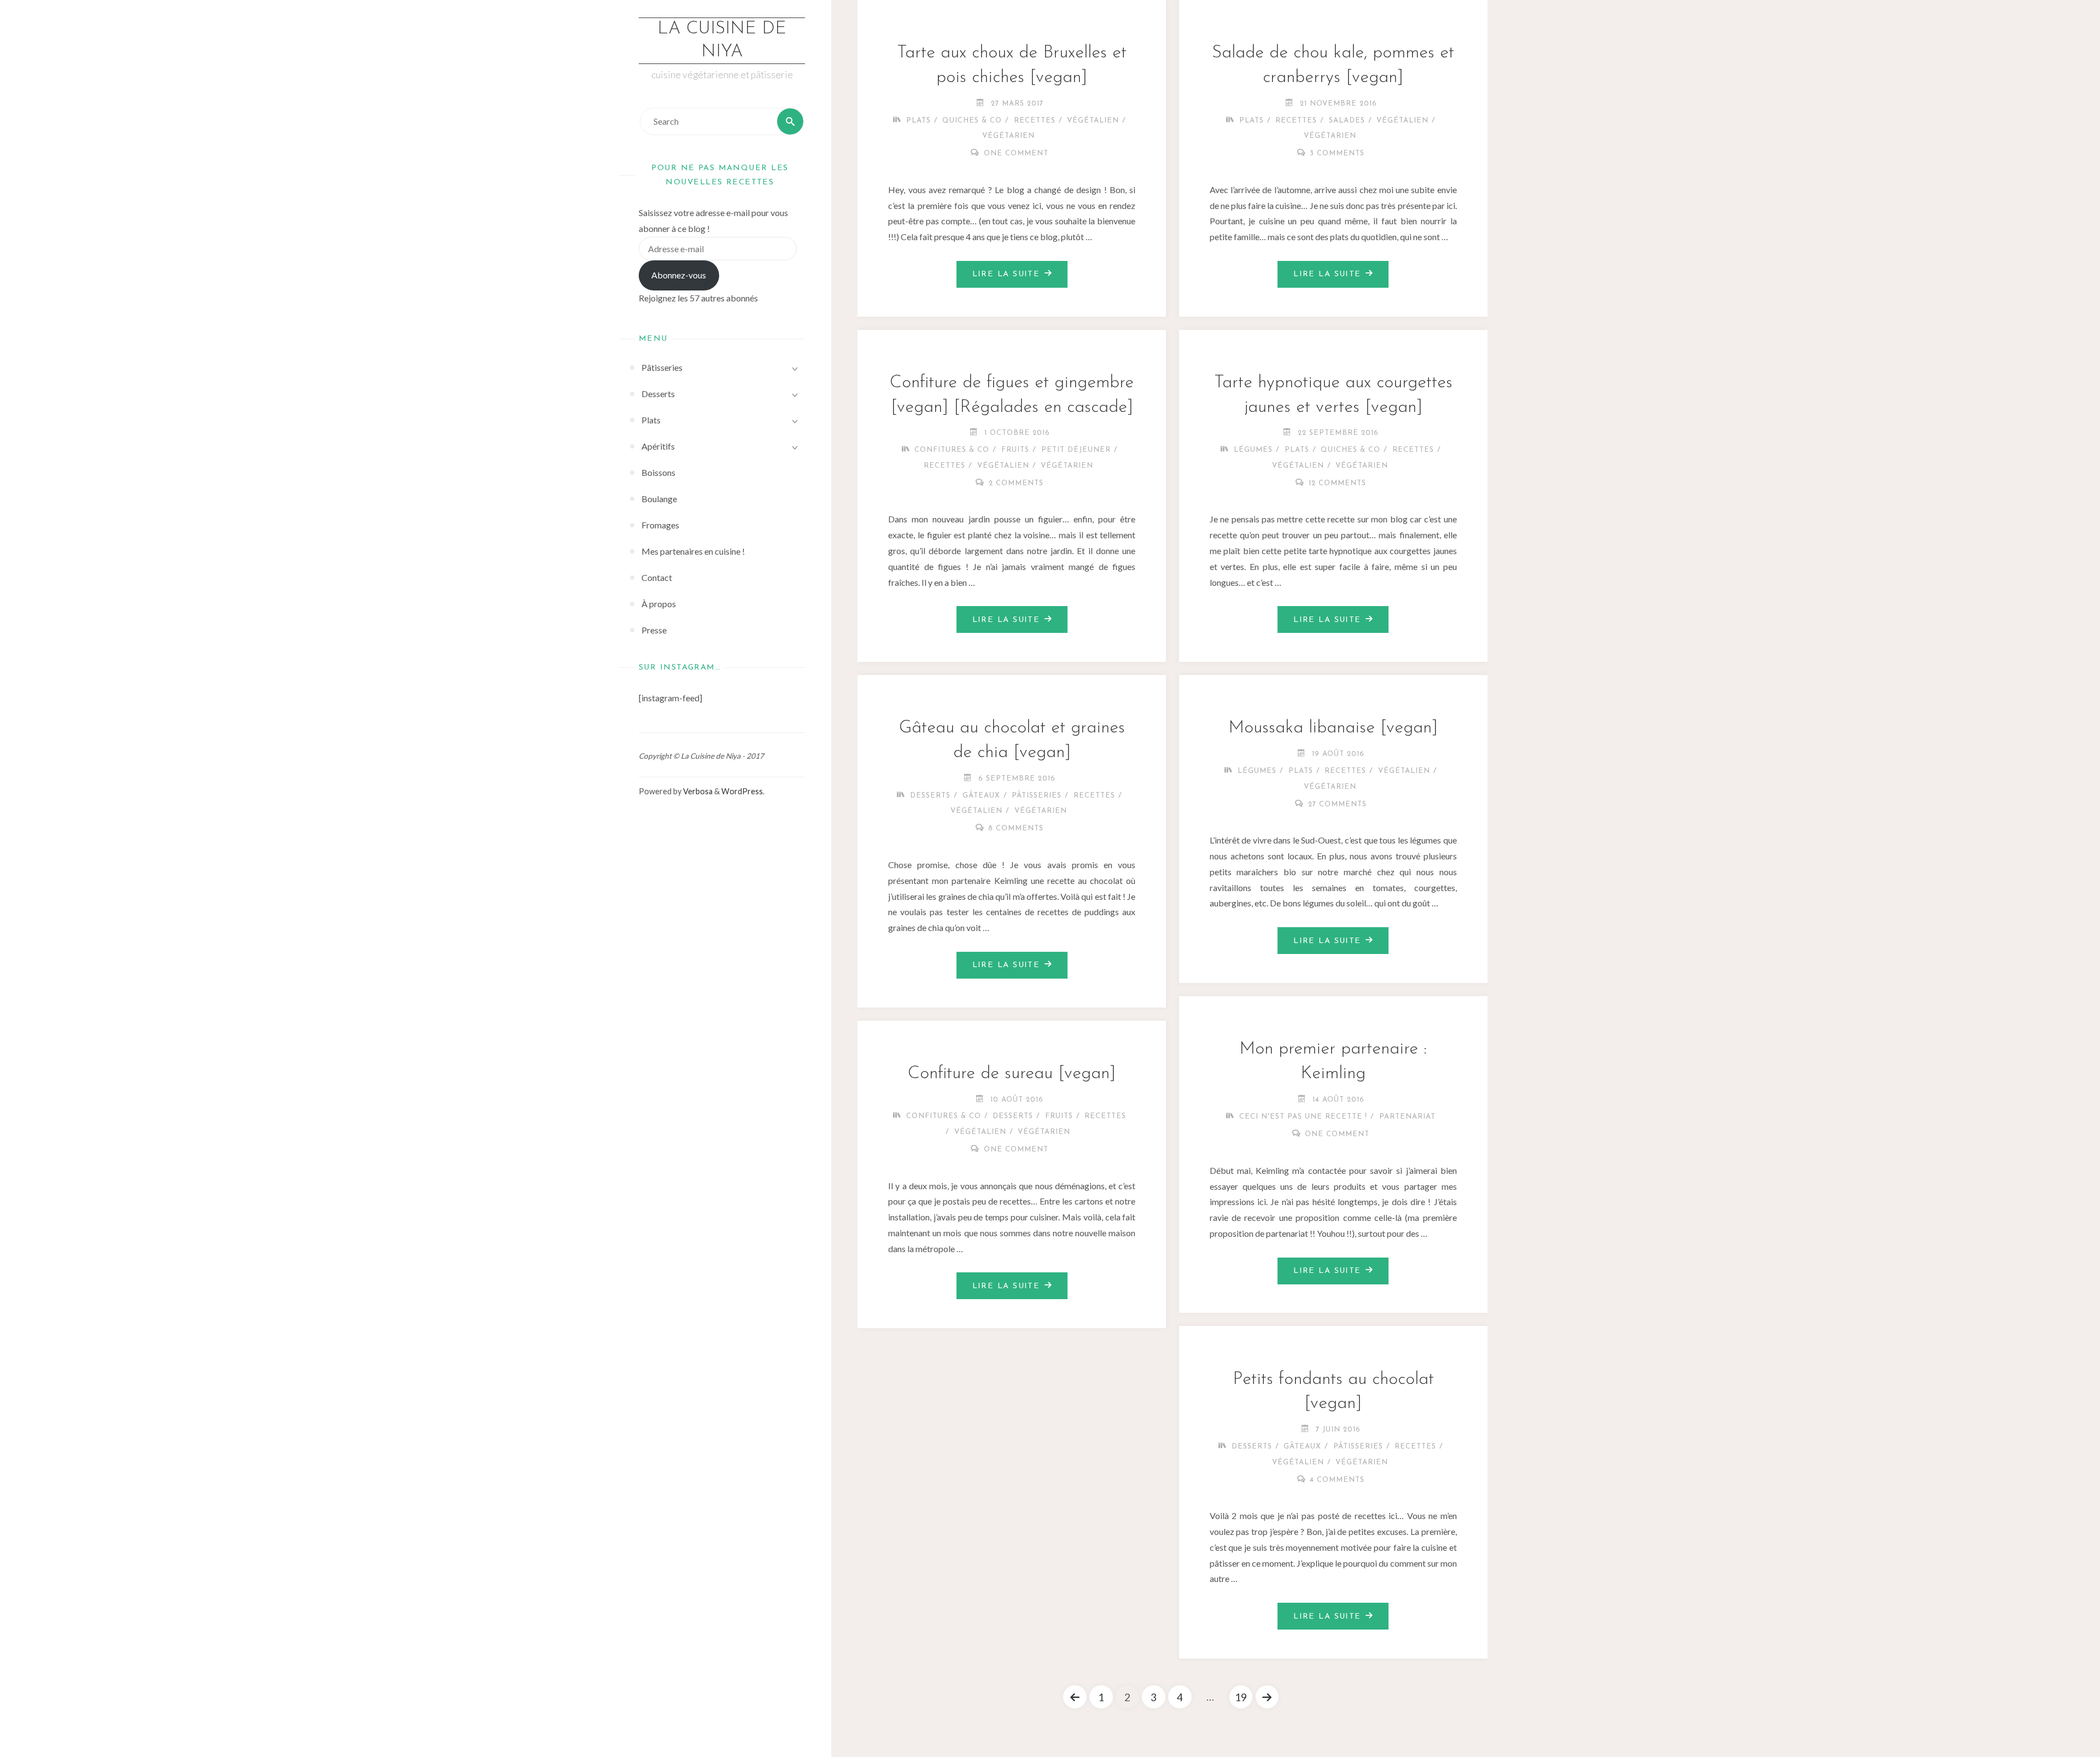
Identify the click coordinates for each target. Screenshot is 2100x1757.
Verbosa (697, 791)
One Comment (1016, 153)
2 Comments (1016, 483)
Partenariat (1407, 1117)
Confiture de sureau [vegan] (1012, 1074)
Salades (1347, 121)
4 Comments (1337, 1480)
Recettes (1035, 121)
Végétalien (1093, 121)
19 (1241, 1697)
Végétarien (1008, 136)
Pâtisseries (1037, 796)
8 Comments (1016, 828)
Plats (918, 121)
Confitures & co (952, 450)
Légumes (1253, 450)
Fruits (1015, 450)
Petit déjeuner (1076, 450)
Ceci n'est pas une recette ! (1303, 1117)
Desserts (930, 796)
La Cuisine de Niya (722, 40)
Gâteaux (981, 796)
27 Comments (1337, 804)
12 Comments (1337, 483)
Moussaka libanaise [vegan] (1333, 728)
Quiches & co (972, 121)
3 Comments (1337, 153)
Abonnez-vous (679, 275)
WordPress (742, 791)
